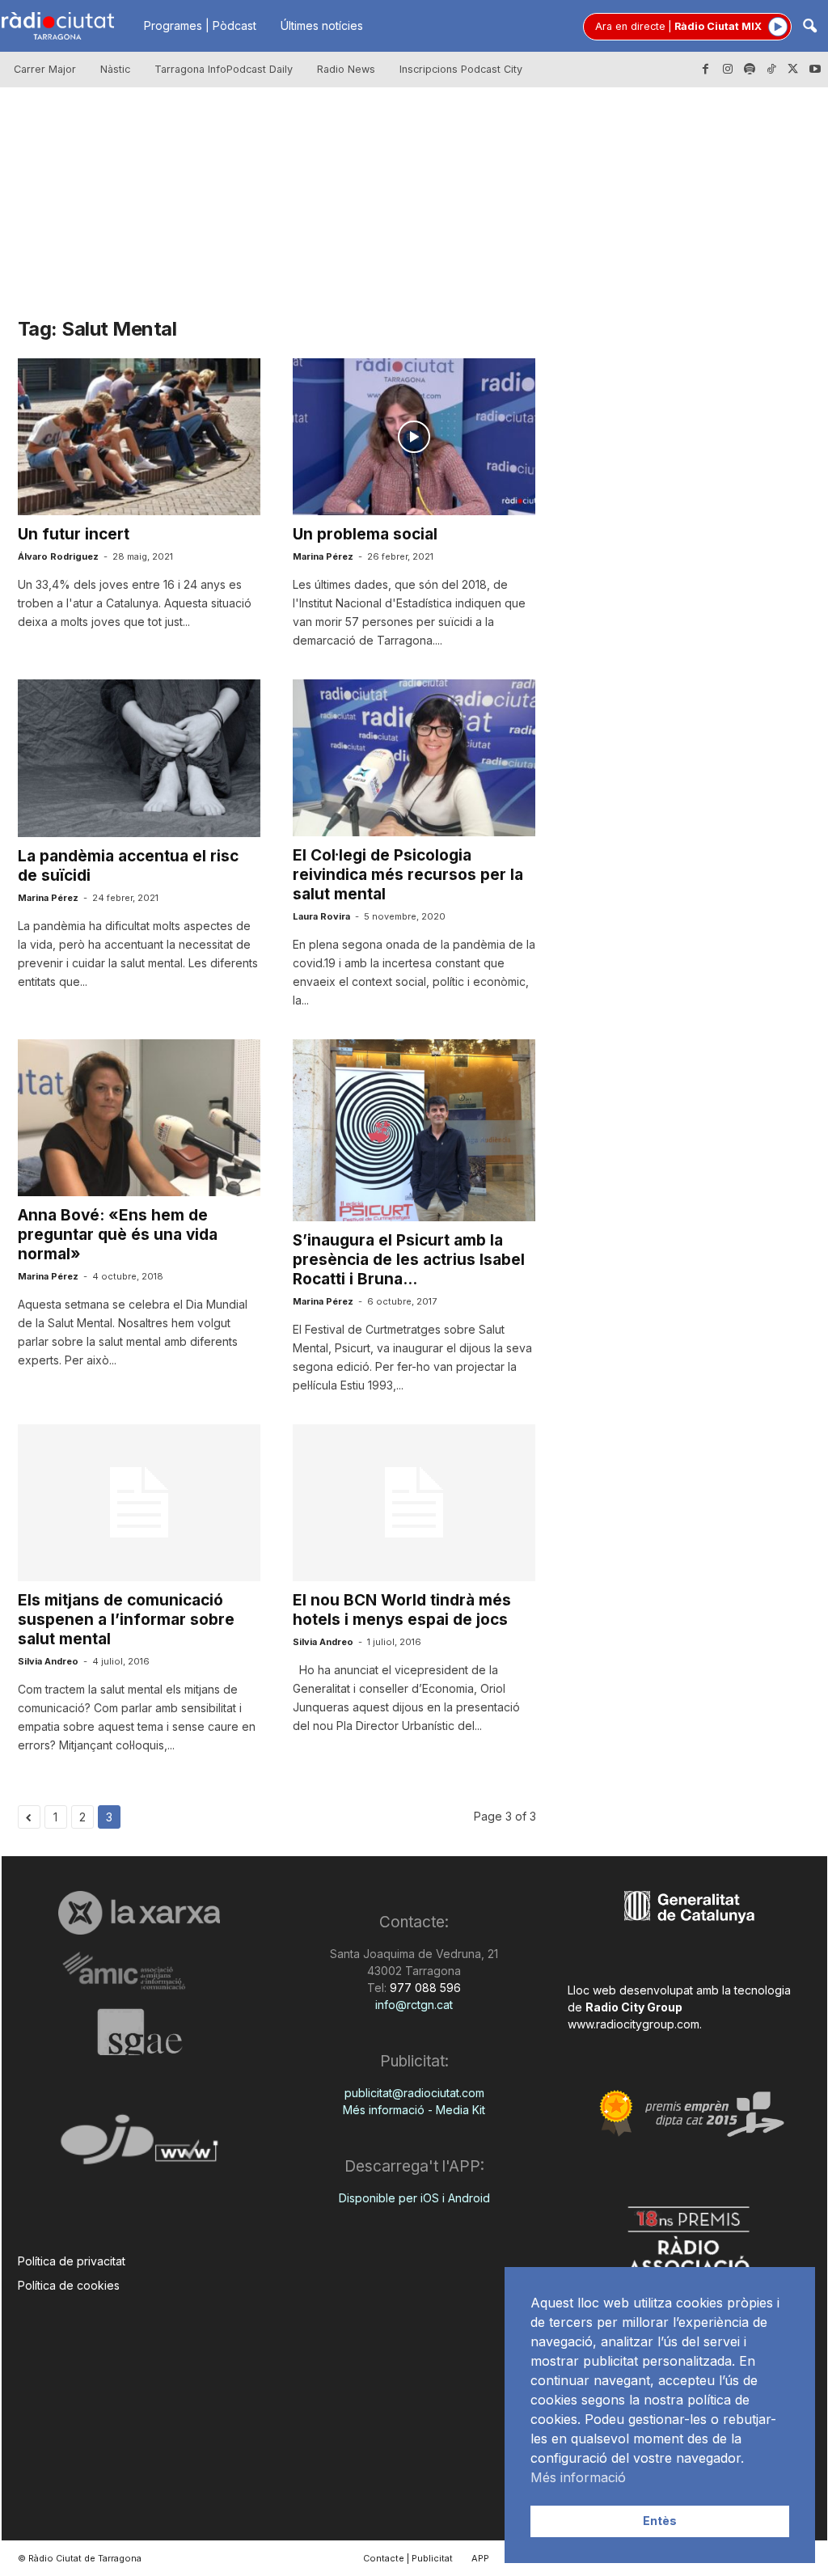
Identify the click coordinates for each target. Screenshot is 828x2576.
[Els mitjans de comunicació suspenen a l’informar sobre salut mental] (139, 1503)
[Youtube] (815, 70)
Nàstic (115, 69)
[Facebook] (706, 70)
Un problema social (365, 534)
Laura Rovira (321, 916)
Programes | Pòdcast (200, 25)
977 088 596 (424, 1988)
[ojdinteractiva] (139, 2146)
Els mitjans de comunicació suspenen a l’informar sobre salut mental (126, 1620)
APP (480, 2558)
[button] (809, 27)
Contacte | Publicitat (408, 2558)
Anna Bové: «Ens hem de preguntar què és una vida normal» (118, 1235)
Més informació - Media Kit (414, 2110)
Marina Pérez (323, 556)
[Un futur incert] (139, 437)
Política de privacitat (72, 2261)
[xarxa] (139, 1913)
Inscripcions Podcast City (461, 69)
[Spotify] (750, 70)
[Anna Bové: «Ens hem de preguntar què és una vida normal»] (139, 1118)
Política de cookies (69, 2285)
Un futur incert (74, 534)
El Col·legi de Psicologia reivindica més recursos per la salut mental (408, 875)
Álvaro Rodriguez (58, 556)
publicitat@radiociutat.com (414, 2093)
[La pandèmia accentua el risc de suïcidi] (139, 758)
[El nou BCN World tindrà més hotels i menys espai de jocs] (414, 1503)
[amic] (139, 1971)
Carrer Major (45, 69)
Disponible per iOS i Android (414, 2198)
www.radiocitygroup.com (634, 2024)
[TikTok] (771, 70)
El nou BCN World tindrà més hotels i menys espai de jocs (402, 1610)
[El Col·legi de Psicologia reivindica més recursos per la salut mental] (414, 758)
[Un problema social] (414, 437)
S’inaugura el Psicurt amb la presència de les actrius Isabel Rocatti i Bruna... (409, 1260)
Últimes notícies (322, 25)
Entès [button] (660, 2521)
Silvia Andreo (48, 1661)
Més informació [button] (578, 2477)
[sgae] (139, 2032)
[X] (793, 70)
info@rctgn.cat (414, 2005)
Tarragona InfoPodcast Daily (224, 69)
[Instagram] (728, 70)
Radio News (346, 69)
